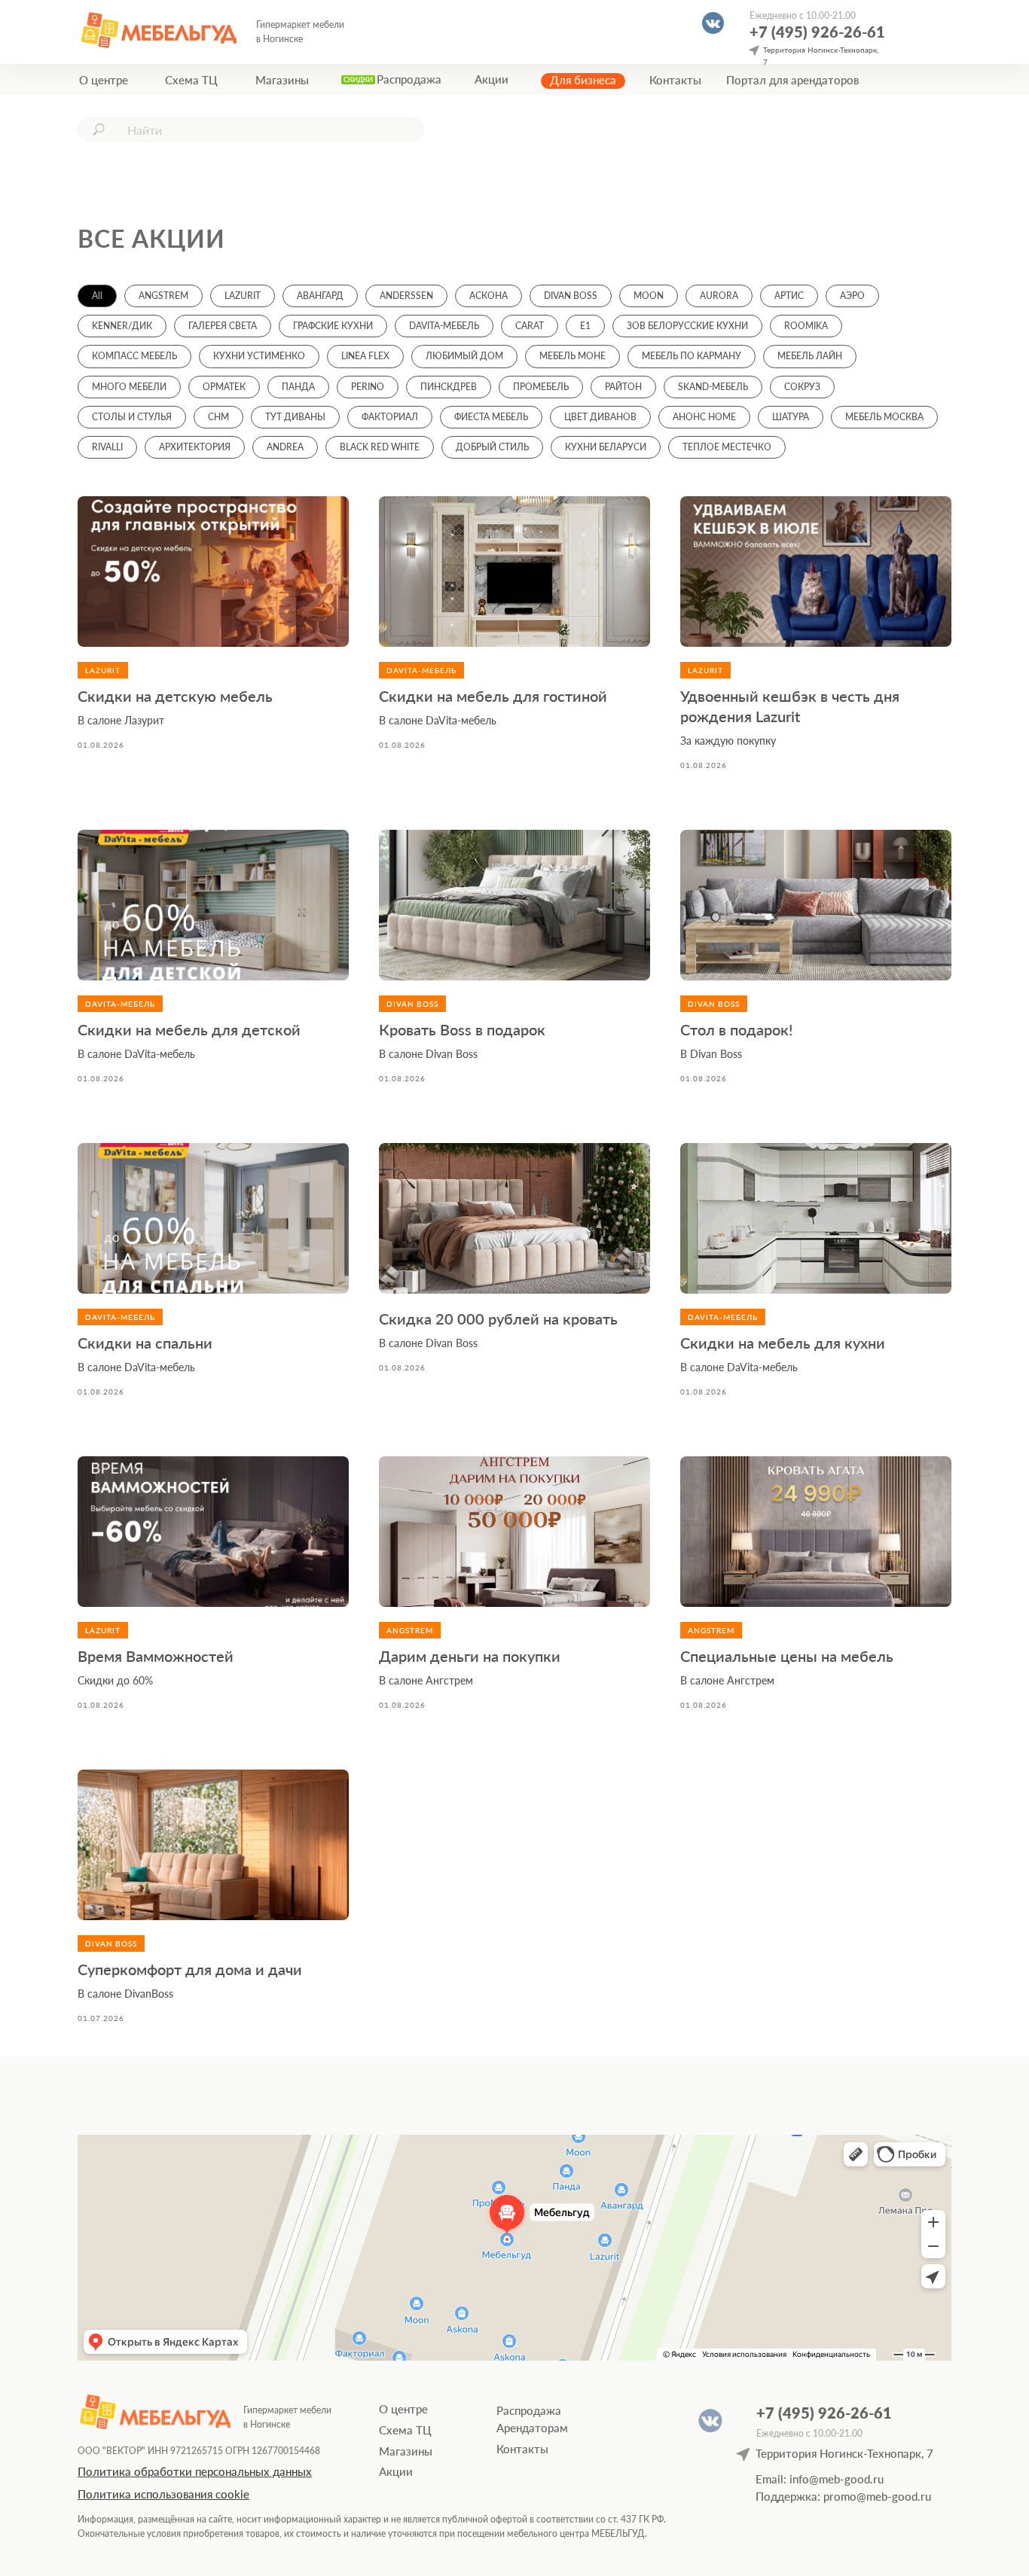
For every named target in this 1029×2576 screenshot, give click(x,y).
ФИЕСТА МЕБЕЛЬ (491, 417)
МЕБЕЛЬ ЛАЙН (810, 356)
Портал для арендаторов (792, 80)
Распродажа (409, 79)
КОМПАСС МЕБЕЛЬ (134, 356)
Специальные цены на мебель (787, 1656)
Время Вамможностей (156, 1656)
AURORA (719, 296)
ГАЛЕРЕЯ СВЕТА (223, 326)
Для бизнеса (583, 80)
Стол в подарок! (737, 1029)
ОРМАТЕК (224, 387)
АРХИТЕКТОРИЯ (195, 447)
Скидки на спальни (145, 1343)
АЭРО (852, 296)
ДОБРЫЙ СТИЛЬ (492, 447)
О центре (104, 80)
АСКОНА (489, 296)
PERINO (368, 387)
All (97, 296)
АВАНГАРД (320, 296)
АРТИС (789, 296)
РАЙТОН (623, 387)
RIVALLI (107, 447)
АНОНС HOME (704, 417)
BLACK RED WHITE (380, 447)
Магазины (282, 80)
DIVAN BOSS (571, 296)
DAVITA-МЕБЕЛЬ (444, 326)
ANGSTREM (163, 296)
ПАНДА (298, 387)
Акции (492, 79)
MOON (649, 296)
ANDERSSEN (406, 296)
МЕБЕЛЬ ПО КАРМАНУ (692, 356)
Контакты (675, 80)
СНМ (218, 417)
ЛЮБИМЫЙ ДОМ (464, 356)
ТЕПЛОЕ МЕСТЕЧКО (727, 447)
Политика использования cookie (163, 2494)
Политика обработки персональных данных (195, 2471)
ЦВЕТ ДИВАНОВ (600, 417)
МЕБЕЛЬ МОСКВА (884, 417)
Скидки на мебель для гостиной (493, 696)
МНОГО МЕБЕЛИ (129, 387)
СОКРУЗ (802, 387)
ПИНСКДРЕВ (449, 387)
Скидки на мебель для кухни (783, 1343)
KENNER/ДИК (122, 326)
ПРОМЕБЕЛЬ (541, 387)
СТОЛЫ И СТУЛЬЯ (132, 417)
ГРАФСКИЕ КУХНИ (333, 326)
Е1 (585, 326)
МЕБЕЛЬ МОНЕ (573, 356)
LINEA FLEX (365, 356)
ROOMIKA (806, 326)
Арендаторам (532, 2428)
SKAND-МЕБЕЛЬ (713, 387)
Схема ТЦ (191, 80)
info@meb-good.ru (837, 2479)
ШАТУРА (791, 417)
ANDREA (285, 447)
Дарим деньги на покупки (470, 1656)
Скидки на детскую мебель (175, 696)
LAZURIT (243, 296)
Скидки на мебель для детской (189, 1029)
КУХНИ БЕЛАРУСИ (606, 447)
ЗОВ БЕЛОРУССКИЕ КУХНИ (687, 326)
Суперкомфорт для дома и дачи (190, 1969)
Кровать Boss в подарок (462, 1029)
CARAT (530, 326)
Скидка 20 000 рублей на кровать (498, 1318)
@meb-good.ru (894, 2496)
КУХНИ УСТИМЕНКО (259, 356)
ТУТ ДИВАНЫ (295, 417)
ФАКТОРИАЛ (390, 417)
